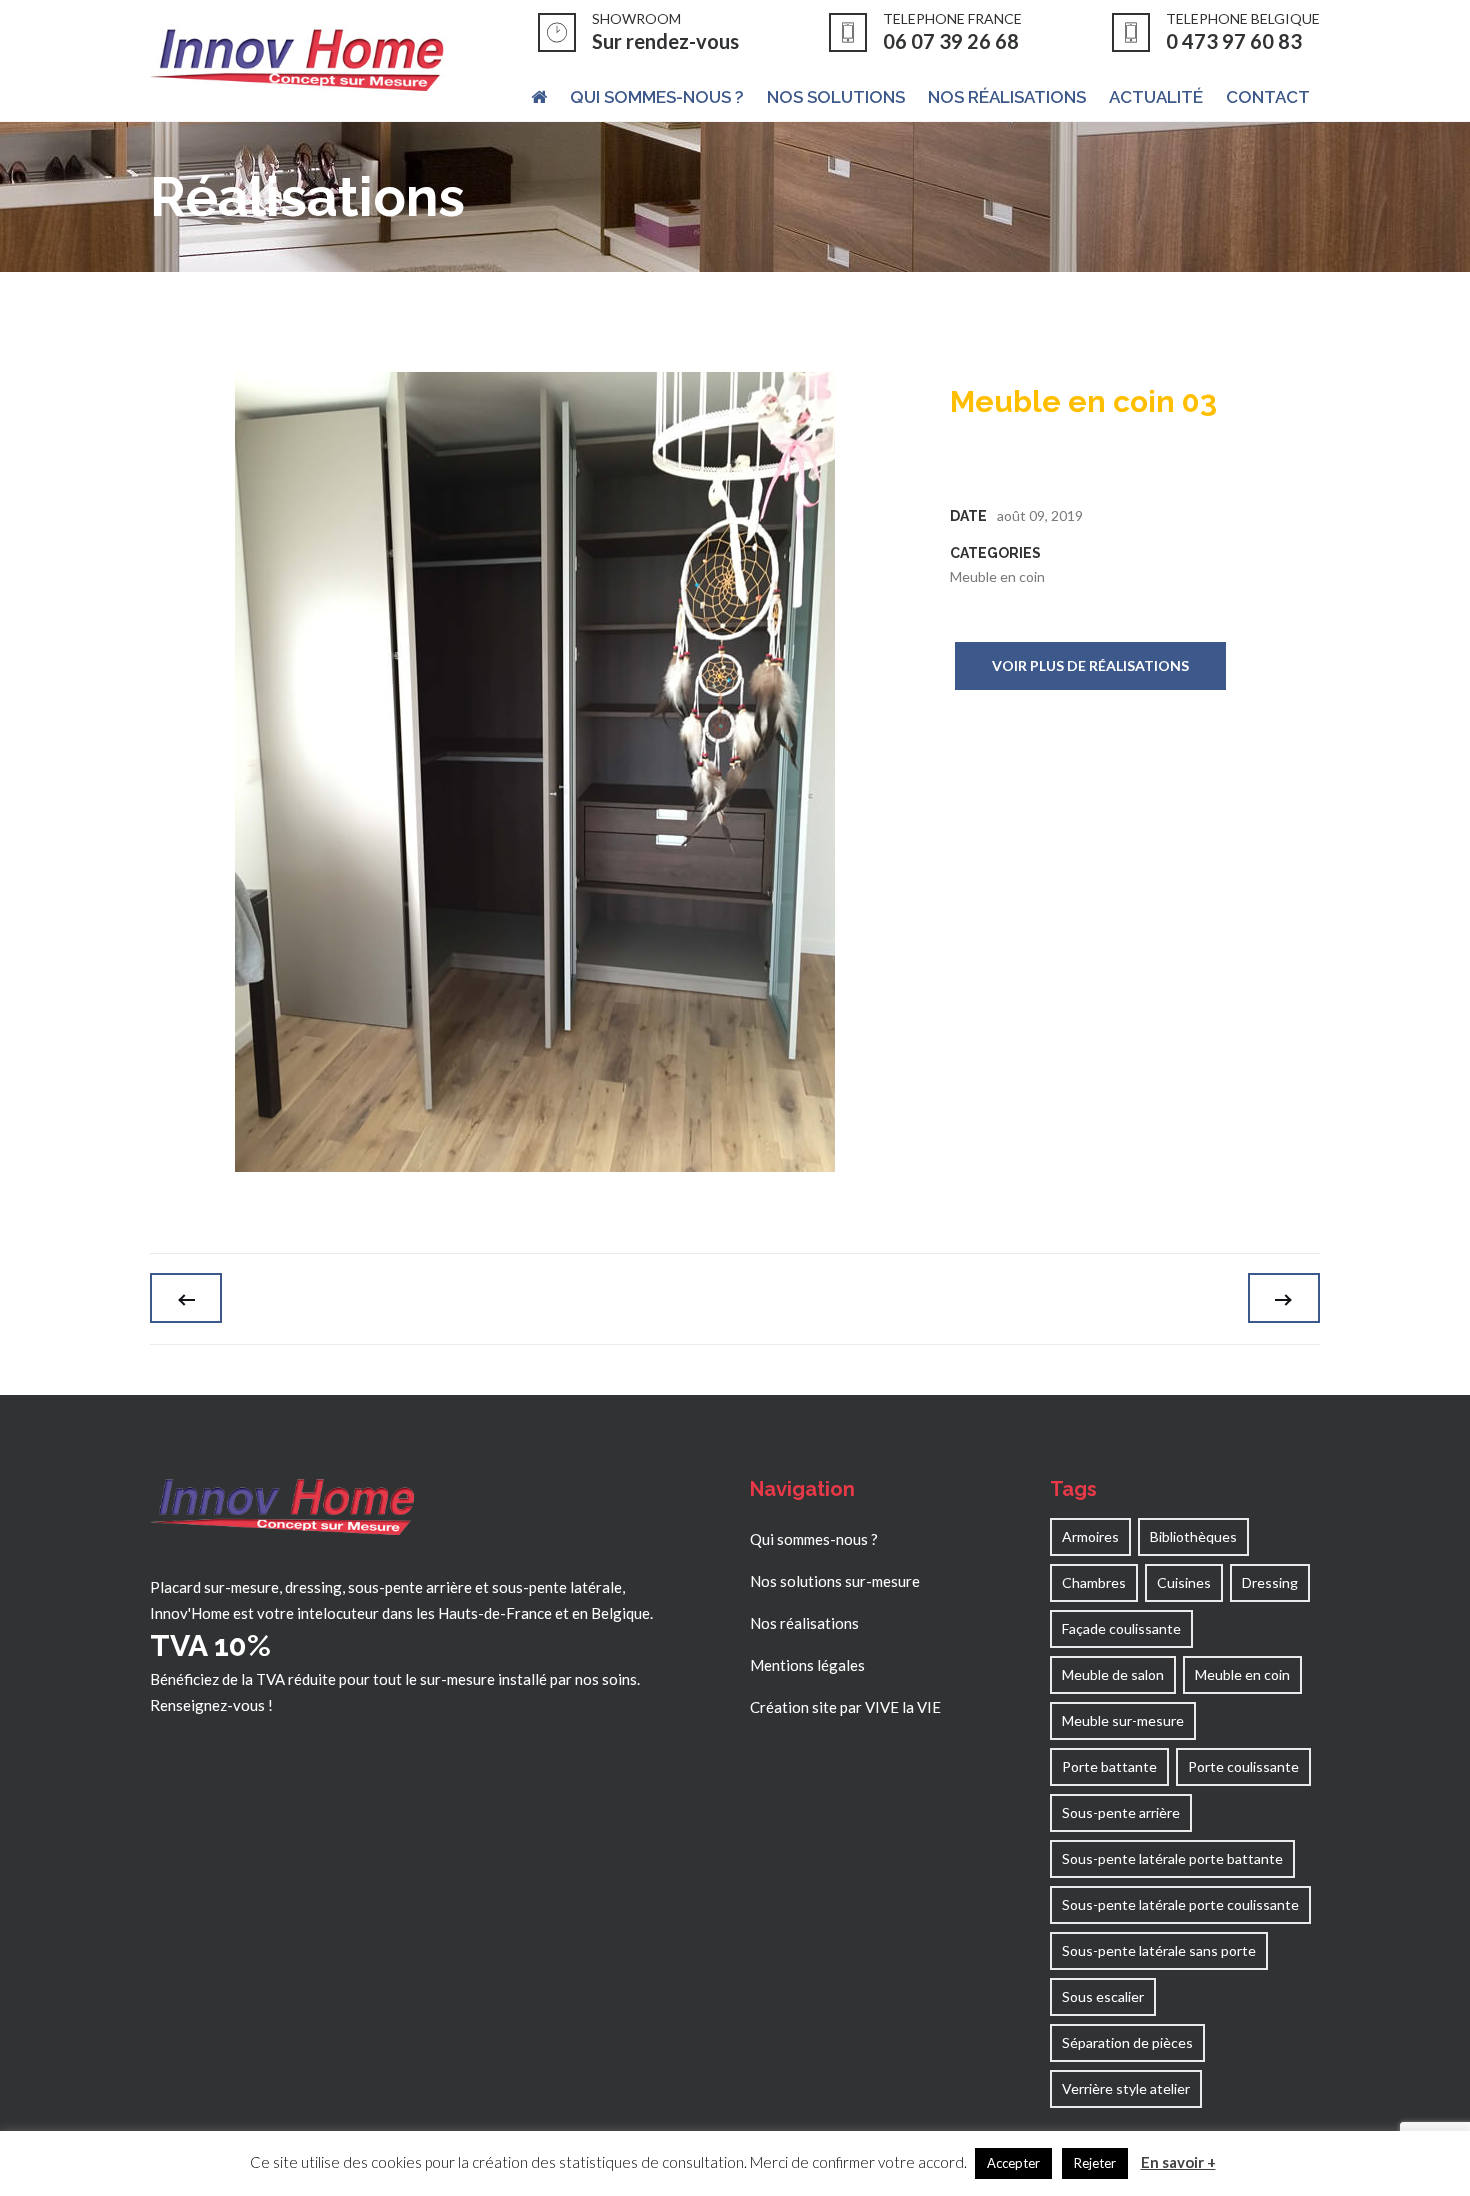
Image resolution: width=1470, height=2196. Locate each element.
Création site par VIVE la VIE (845, 1707)
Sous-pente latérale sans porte (1159, 1950)
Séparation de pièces (1127, 2042)
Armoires (1090, 1536)
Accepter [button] (1013, 2163)
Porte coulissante (1243, 1766)
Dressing (1270, 1582)
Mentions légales (807, 1665)
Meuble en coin (997, 576)
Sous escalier (1103, 1996)
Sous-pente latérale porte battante (1172, 1858)
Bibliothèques (1193, 1536)
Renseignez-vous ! (211, 1705)
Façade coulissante (1121, 1628)
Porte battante (1109, 1766)
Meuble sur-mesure (1123, 1720)
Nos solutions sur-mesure (835, 1581)
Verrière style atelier (1126, 2088)
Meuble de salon (1113, 1674)
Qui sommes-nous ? (814, 1539)
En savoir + (1178, 2162)
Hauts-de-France (495, 1613)
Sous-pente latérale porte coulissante (1180, 1904)
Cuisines (1184, 1582)
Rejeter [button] (1095, 2163)
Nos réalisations (804, 1623)
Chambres (1094, 1582)
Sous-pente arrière (1121, 1812)
